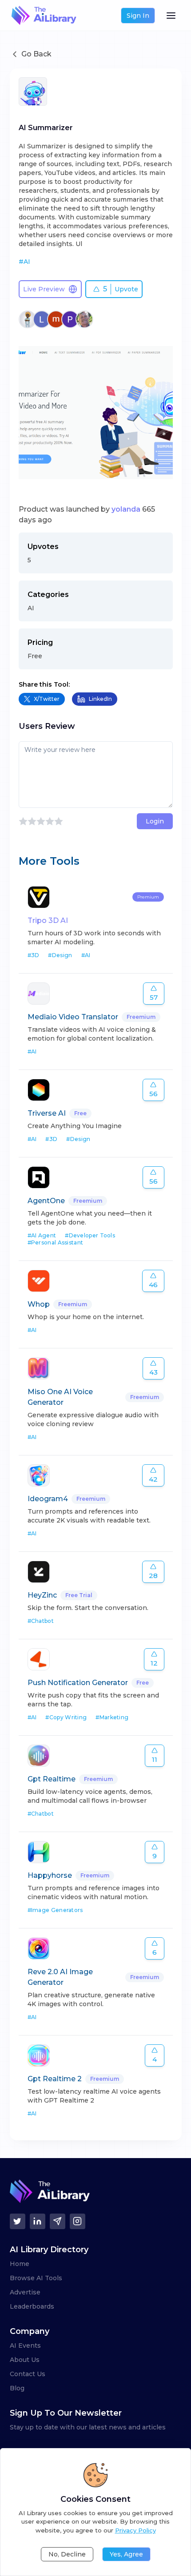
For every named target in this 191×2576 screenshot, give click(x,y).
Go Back (36, 54)
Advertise (25, 2292)
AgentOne (46, 1201)
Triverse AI (47, 1113)
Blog (17, 2388)
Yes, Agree (126, 2554)
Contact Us (28, 2374)
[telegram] (58, 2221)
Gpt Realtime (52, 1779)
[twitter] (18, 2221)
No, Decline (67, 2554)
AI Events (25, 2345)
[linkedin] (38, 2221)
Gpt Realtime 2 (55, 2079)
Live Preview (44, 289)
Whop (39, 1304)
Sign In (138, 16)
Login (155, 821)
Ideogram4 (48, 1499)
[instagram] (78, 2221)
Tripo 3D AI (48, 920)
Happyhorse (50, 1875)
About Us (25, 2360)
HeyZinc (42, 1595)
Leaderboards (32, 2306)
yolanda (126, 509)
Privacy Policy (135, 2530)
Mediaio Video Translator (73, 1017)
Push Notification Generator (78, 1683)
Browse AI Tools (36, 2278)
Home (20, 2264)
